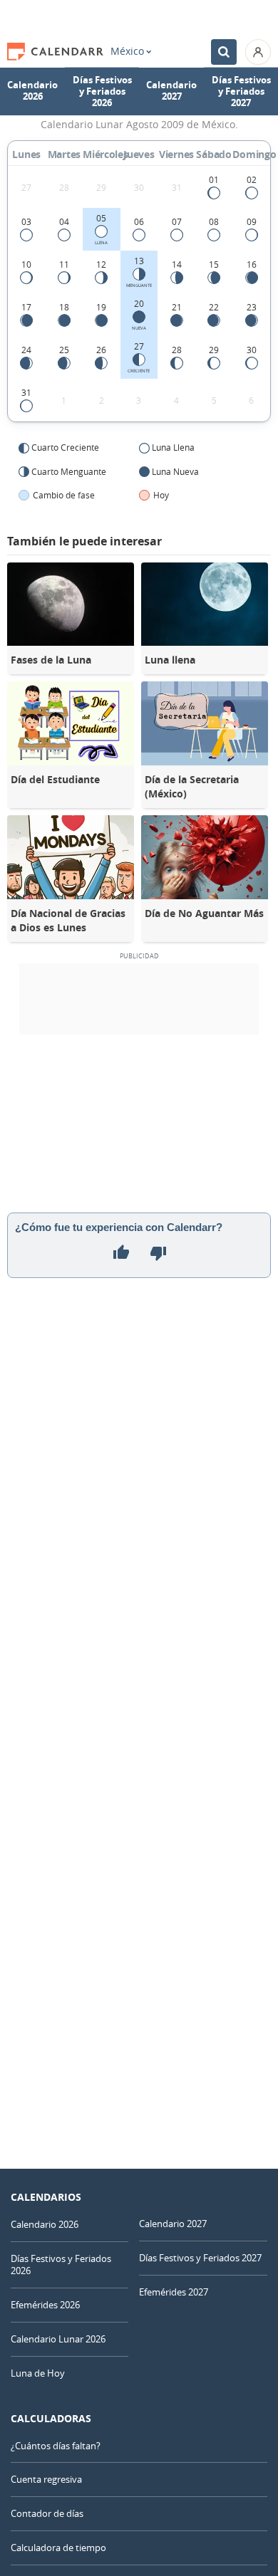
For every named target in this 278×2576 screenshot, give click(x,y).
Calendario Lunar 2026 (58, 2339)
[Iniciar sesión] (258, 52)
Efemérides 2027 (174, 2292)
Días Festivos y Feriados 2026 (102, 91)
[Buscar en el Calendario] (224, 52)
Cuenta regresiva (46, 2479)
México (127, 51)
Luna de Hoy (38, 2373)
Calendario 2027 (171, 91)
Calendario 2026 (32, 91)
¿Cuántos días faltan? (56, 2446)
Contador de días (47, 2513)
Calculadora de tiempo (58, 2548)
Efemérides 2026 (45, 2305)
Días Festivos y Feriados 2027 (241, 91)
